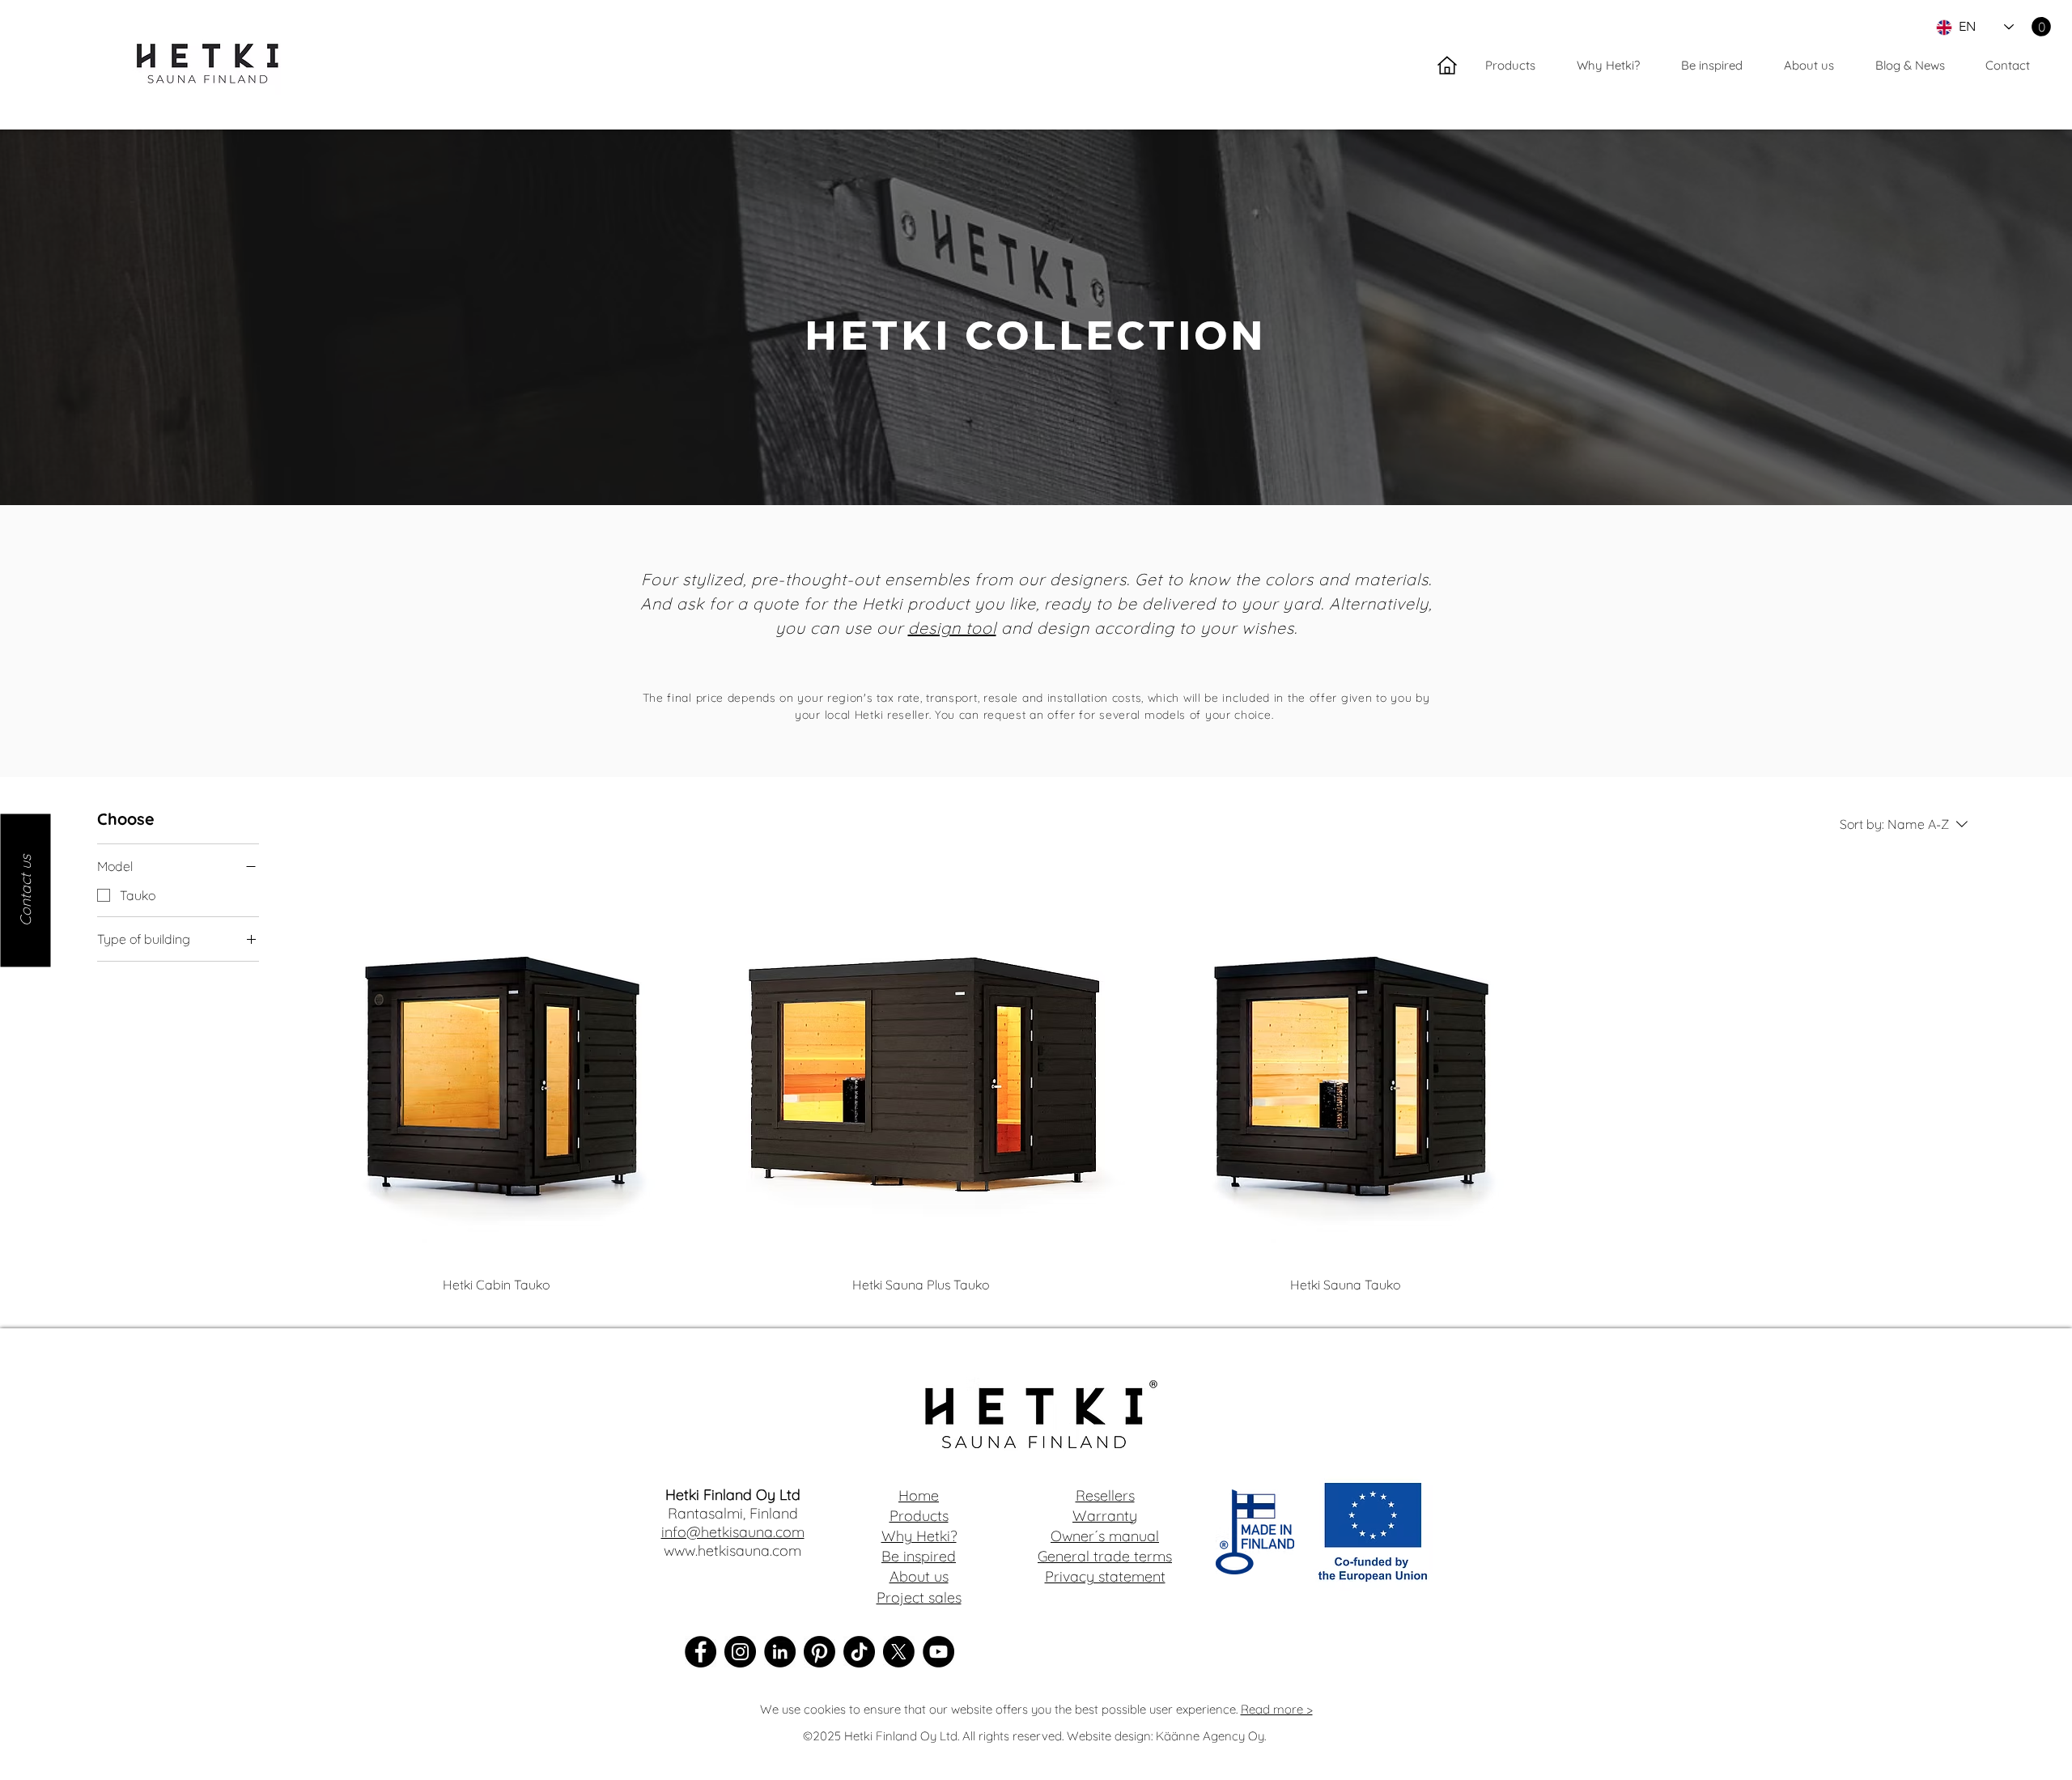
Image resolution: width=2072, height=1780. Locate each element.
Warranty (1105, 1516)
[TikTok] (859, 1652)
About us (919, 1576)
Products (919, 1516)
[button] (2041, 27)
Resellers (1105, 1495)
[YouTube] (938, 1652)
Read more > (1277, 1709)
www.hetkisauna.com (732, 1551)
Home (919, 1495)
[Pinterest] (819, 1652)
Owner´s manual (1105, 1536)
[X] (899, 1652)
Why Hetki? (919, 1536)
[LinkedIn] (780, 1652)
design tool (952, 628)
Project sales (919, 1597)
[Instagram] (740, 1652)
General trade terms (1105, 1556)
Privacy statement (1105, 1576)
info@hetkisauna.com (733, 1532)
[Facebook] (701, 1652)
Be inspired (919, 1556)
